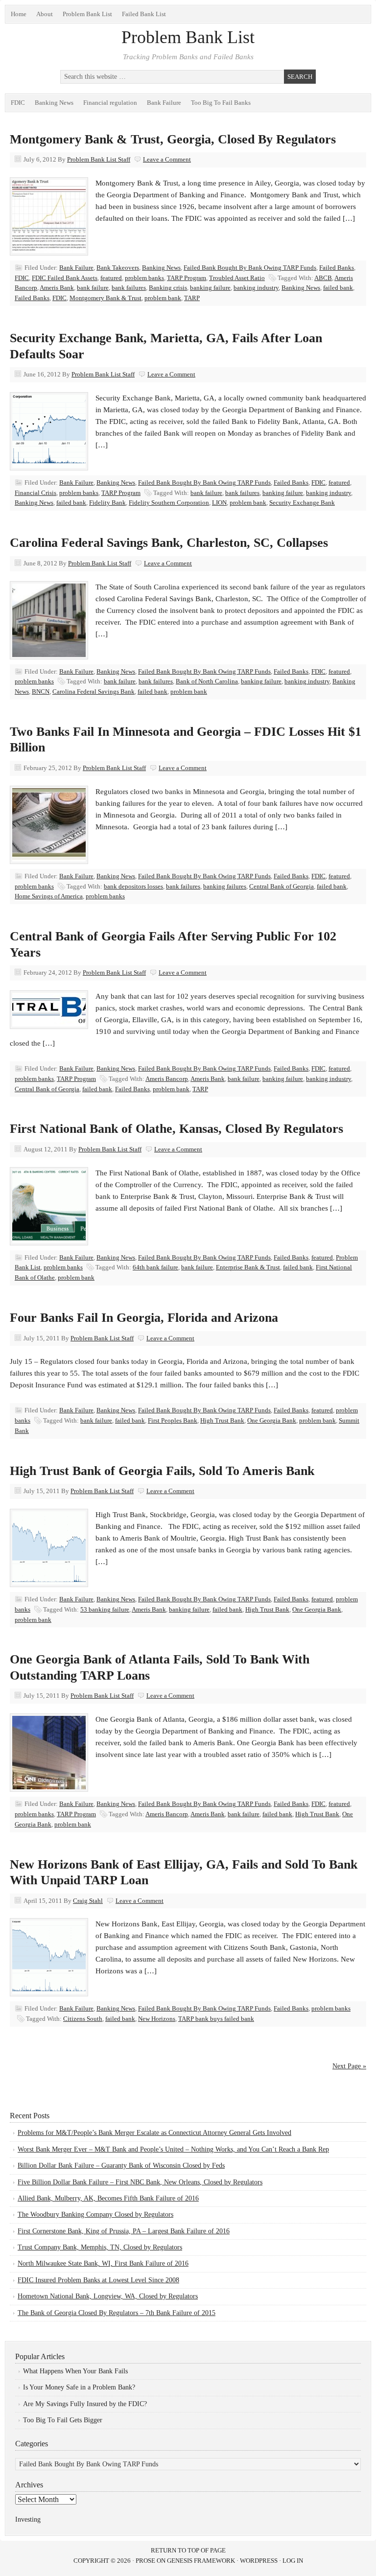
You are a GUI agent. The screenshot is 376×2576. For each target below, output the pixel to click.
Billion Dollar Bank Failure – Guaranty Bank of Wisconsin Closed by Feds (121, 2166)
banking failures (225, 886)
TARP (192, 298)
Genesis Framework (201, 2561)
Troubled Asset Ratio (237, 278)
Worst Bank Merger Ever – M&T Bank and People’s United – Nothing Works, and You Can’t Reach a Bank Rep (173, 2149)
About (45, 14)
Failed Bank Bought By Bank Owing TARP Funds (250, 268)
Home (19, 14)
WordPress (259, 2561)
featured (111, 278)
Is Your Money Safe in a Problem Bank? (79, 2387)
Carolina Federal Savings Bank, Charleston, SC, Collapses (169, 543)
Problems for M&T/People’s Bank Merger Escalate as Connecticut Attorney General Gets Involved (154, 2133)
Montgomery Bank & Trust (106, 298)
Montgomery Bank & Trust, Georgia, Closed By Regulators (173, 139)
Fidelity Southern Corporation (169, 503)
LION (219, 503)
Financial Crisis (35, 493)
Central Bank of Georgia (282, 886)
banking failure (210, 288)
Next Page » (349, 2066)
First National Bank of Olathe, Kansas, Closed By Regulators (176, 1129)
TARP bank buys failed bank (216, 2019)
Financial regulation (110, 103)
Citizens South (83, 2019)
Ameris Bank (57, 288)
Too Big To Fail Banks (221, 103)
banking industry (256, 288)
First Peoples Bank (173, 1420)
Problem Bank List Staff (99, 159)
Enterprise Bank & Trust (248, 1267)
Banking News (54, 103)
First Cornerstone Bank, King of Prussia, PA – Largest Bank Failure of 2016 (124, 2231)
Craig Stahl (88, 1901)
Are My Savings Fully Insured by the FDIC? (85, 2404)
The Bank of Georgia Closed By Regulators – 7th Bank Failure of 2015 (117, 2313)
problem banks (144, 278)
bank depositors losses (133, 886)
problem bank (163, 298)
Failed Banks (337, 268)
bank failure (93, 288)
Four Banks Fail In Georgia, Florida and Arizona (144, 1318)
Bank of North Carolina (207, 681)
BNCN (41, 691)
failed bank (338, 288)
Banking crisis (168, 288)
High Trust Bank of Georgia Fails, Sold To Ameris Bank (162, 1471)
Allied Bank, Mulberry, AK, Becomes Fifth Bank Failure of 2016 (108, 2198)
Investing (28, 2519)
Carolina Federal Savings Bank (94, 691)
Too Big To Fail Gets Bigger (63, 2420)
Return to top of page (188, 2550)
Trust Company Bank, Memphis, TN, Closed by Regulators (100, 2247)
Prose (145, 2561)
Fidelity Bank (107, 503)
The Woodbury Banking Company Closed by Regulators (95, 2214)
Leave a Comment (167, 159)
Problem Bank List (87, 14)
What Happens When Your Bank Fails (75, 2371)
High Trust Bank (222, 1420)
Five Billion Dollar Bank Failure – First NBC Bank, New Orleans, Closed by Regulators (140, 2182)
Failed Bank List (144, 14)
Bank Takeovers (118, 268)
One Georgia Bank (272, 1420)
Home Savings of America (49, 896)
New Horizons (157, 2019)
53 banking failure (105, 1609)
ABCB (323, 278)
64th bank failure (155, 1267)
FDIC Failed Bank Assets (65, 278)
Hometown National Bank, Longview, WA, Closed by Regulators (108, 2296)
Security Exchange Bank (302, 503)
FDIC (18, 103)
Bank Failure (164, 103)
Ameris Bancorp (167, 1079)
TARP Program (187, 278)
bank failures (129, 288)
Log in (293, 2561)
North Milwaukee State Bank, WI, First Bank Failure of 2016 (103, 2263)
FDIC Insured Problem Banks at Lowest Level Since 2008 (98, 2280)
